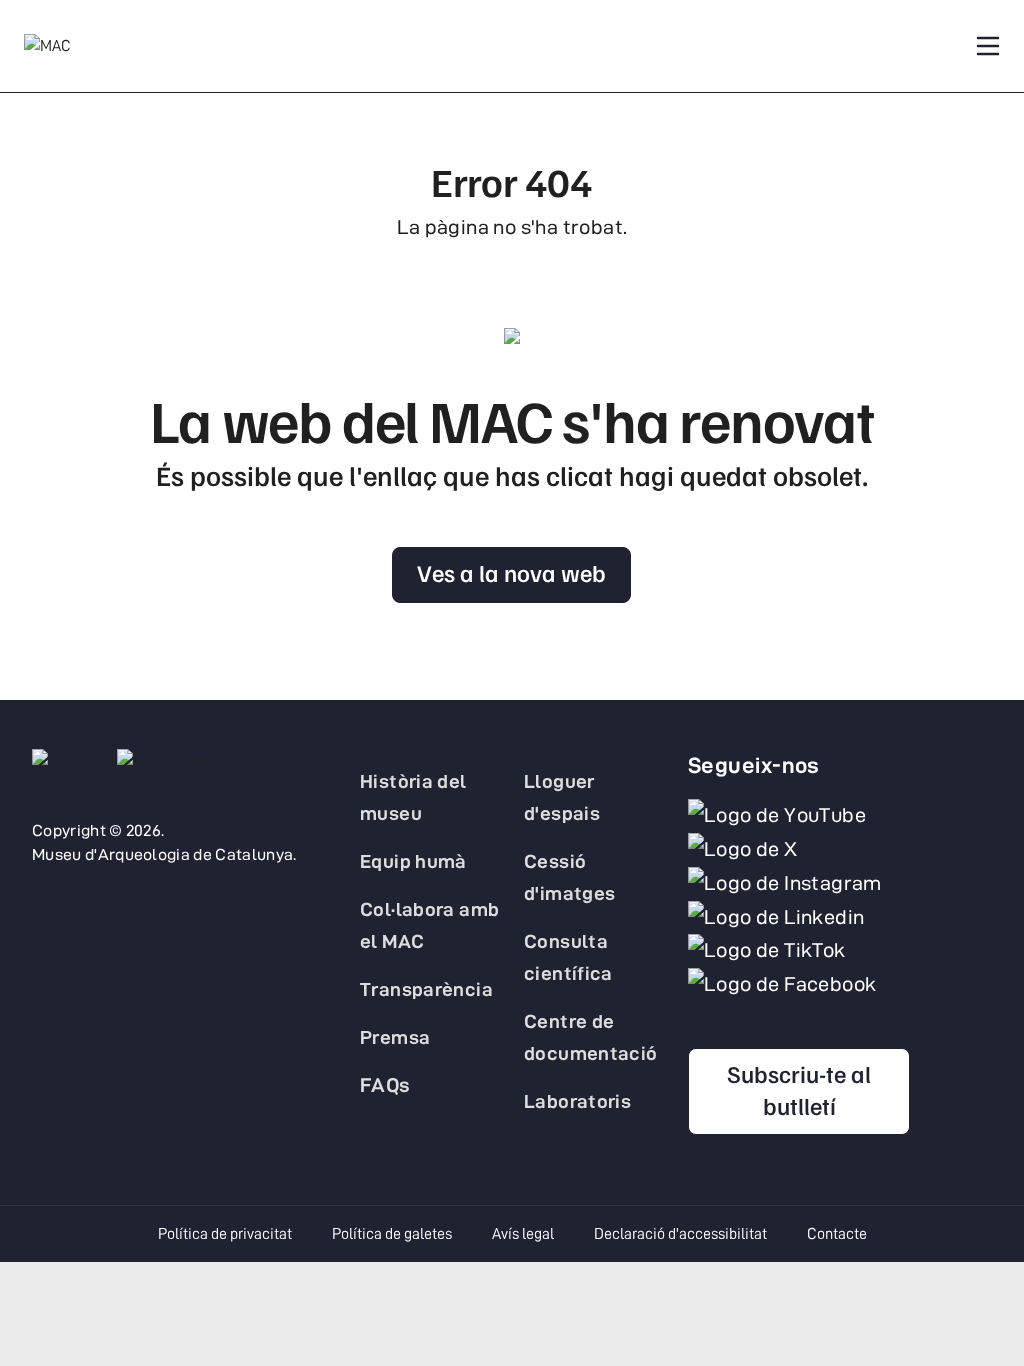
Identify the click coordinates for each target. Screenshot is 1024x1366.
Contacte (837, 1234)
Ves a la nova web (511, 572)
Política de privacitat (225, 1234)
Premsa (395, 1037)
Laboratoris (577, 1101)
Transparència (426, 989)
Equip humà (413, 861)
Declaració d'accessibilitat (680, 1234)
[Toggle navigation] (988, 46)
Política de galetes (392, 1234)
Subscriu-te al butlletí (799, 1089)
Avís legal (523, 1234)
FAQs (385, 1085)
